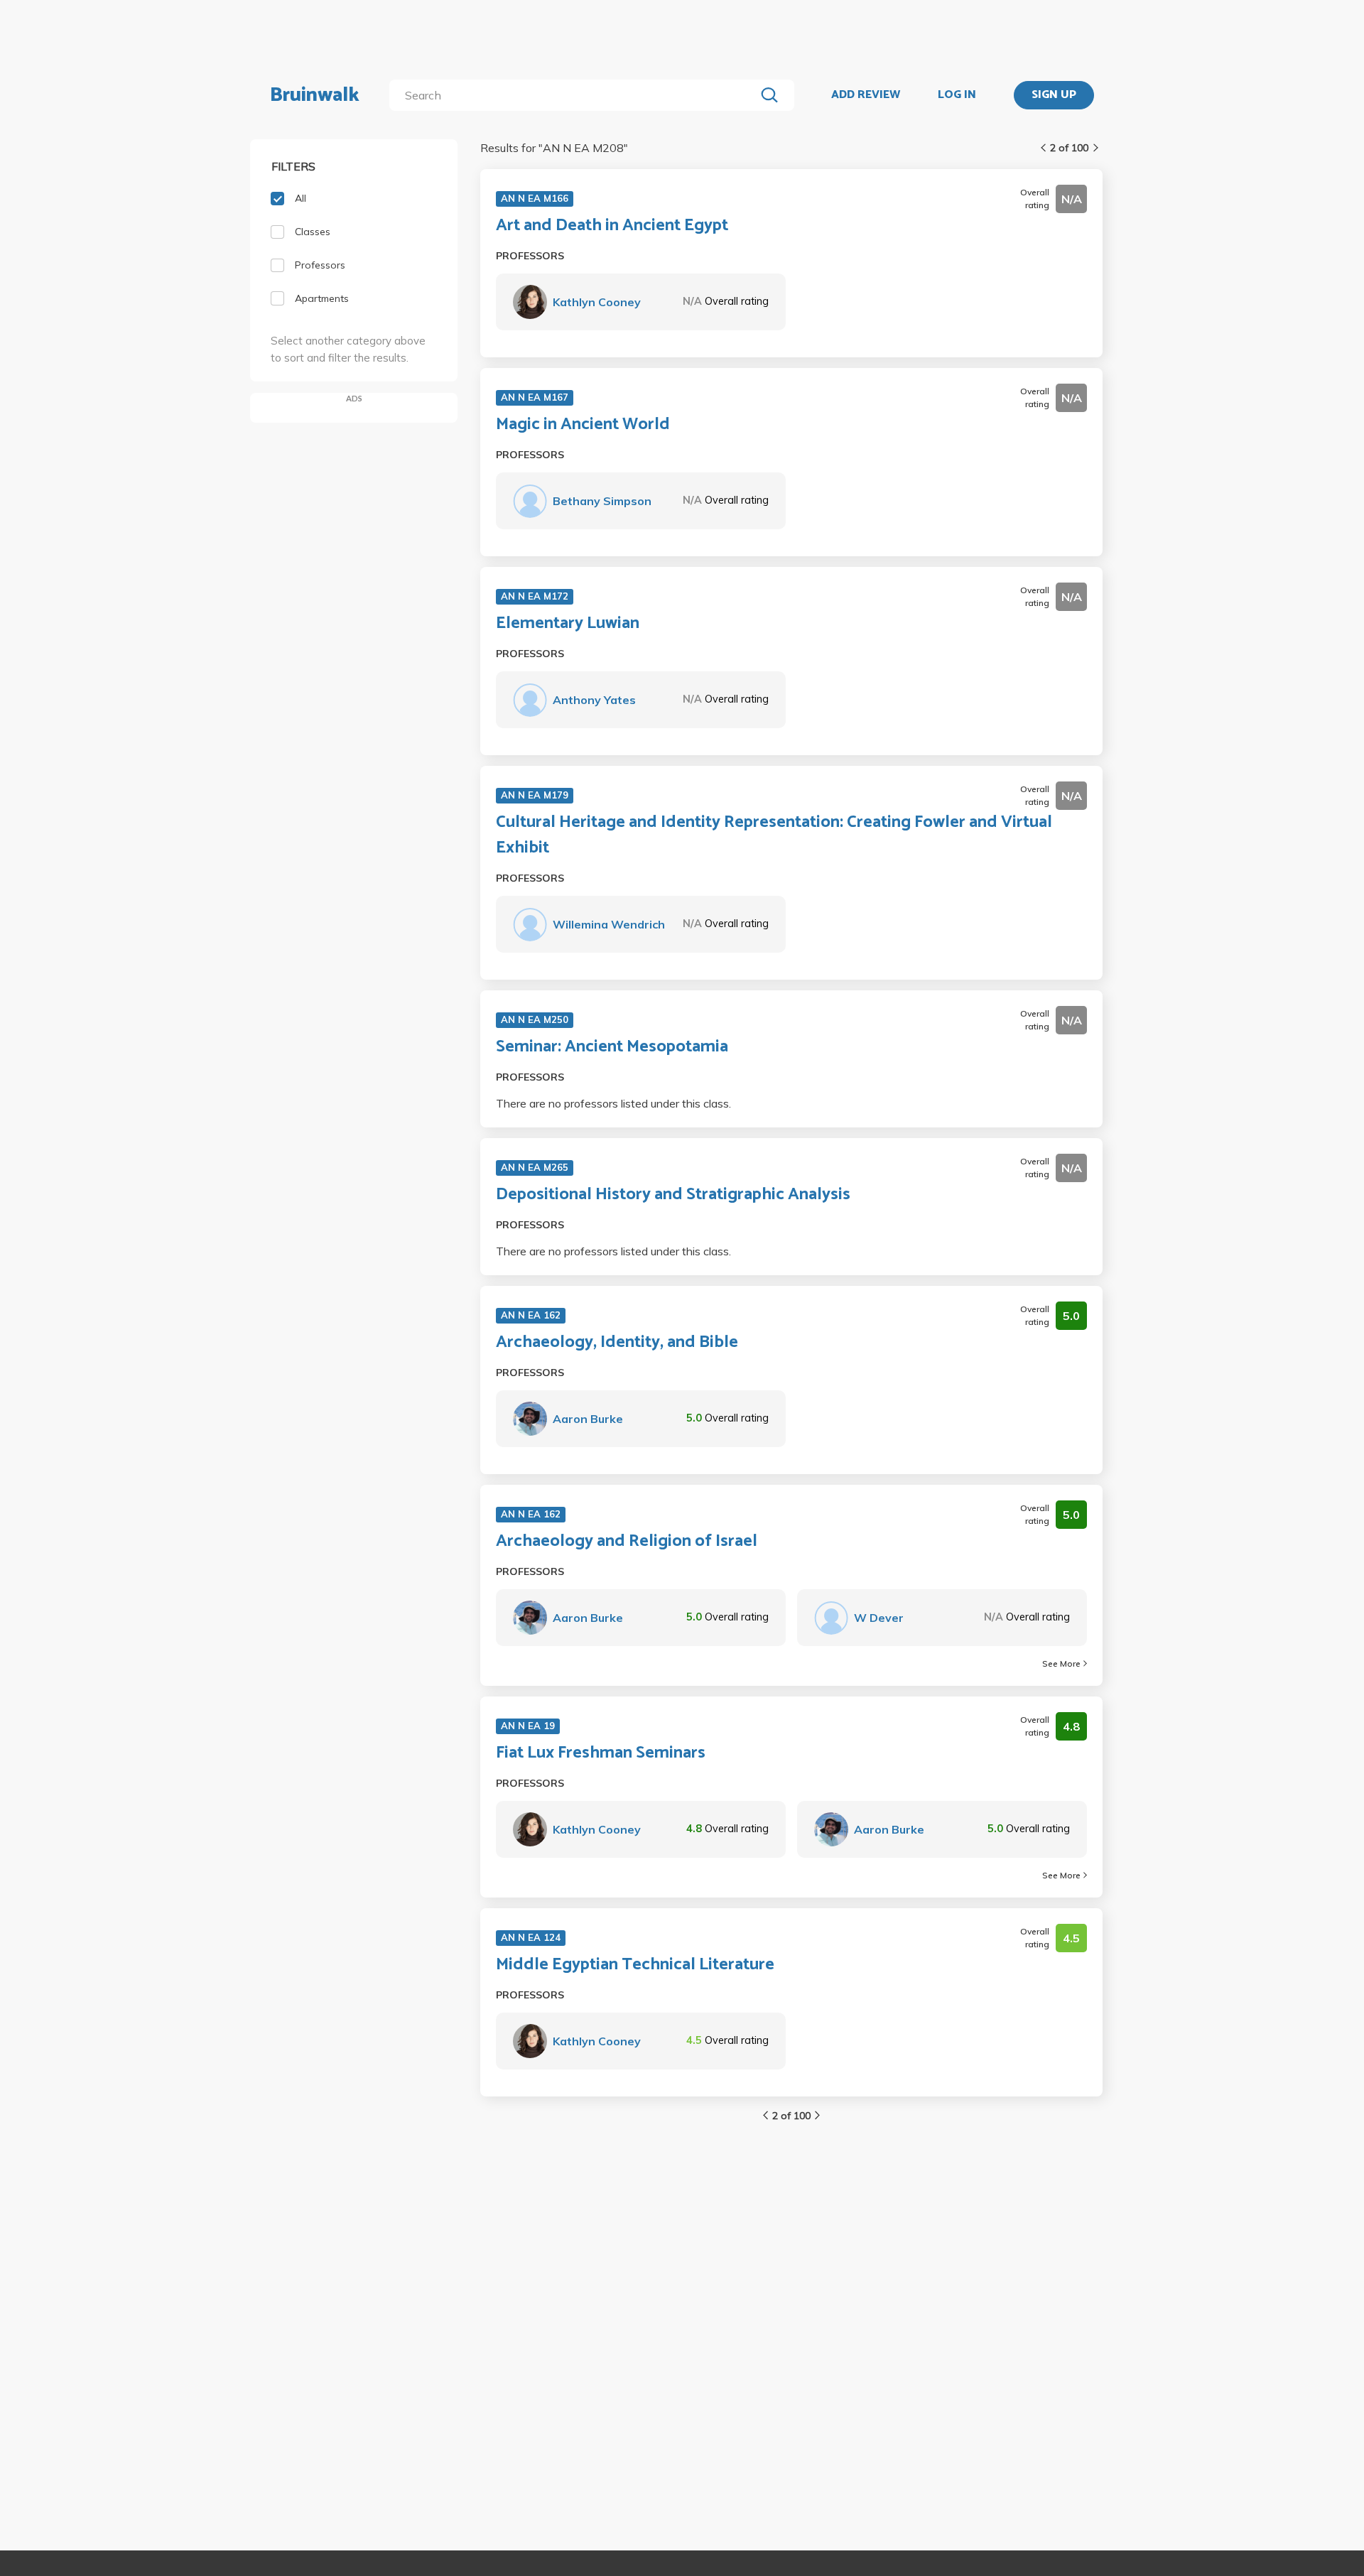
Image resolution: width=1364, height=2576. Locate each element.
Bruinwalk (315, 95)
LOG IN (957, 95)
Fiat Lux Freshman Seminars (601, 1753)
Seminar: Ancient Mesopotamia (612, 1047)
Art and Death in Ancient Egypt (612, 226)
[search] (575, 95)
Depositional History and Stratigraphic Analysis (673, 1195)
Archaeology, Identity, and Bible (617, 1343)
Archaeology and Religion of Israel (627, 1542)
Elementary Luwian (568, 624)
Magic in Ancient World (583, 425)
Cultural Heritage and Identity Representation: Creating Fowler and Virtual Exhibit (774, 835)
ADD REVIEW (866, 95)
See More (1061, 1663)
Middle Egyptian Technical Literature (635, 1965)
